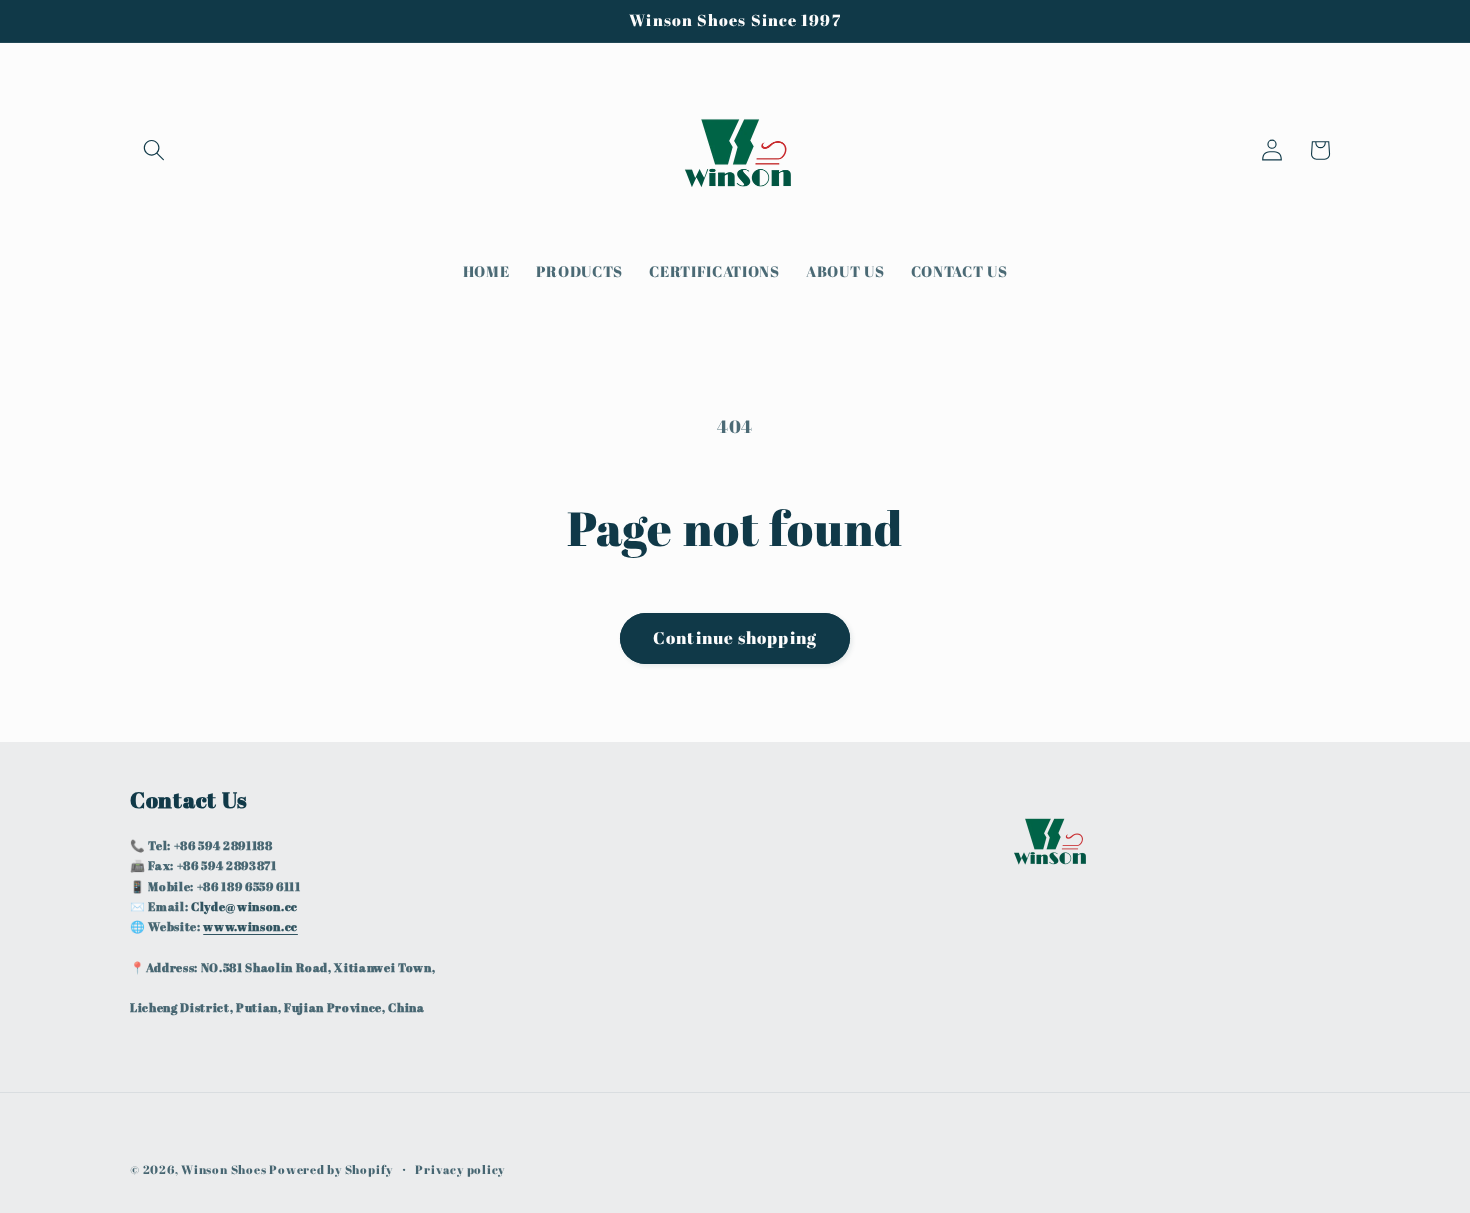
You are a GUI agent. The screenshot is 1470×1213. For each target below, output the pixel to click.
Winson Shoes (223, 1169)
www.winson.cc (250, 926)
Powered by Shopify (331, 1169)
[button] (154, 150)
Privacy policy (460, 1169)
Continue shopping (735, 638)
